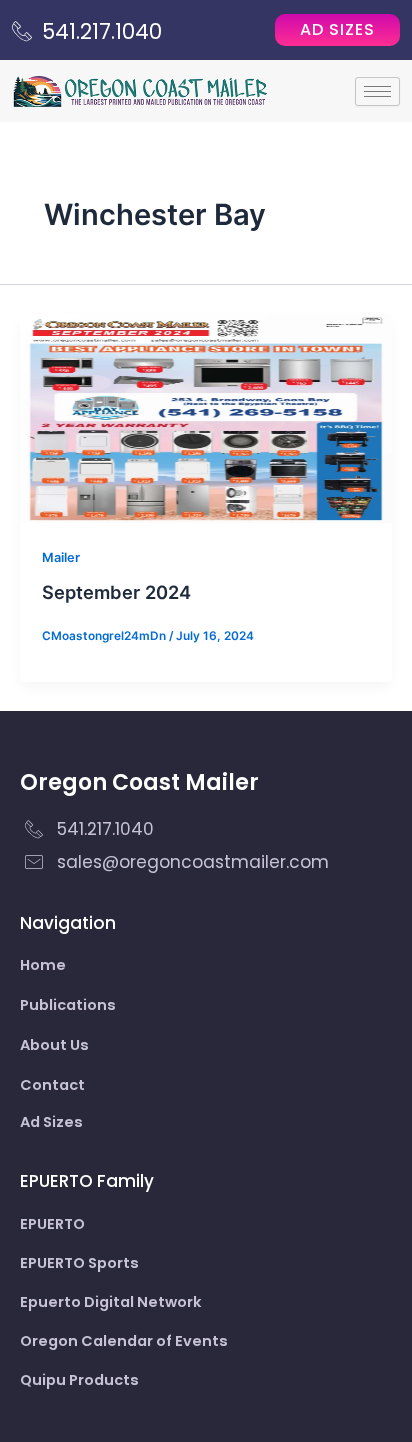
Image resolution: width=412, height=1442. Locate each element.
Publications (68, 1005)
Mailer (61, 557)
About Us (54, 1045)
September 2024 (116, 592)
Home (43, 965)
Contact (52, 1085)
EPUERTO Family (87, 1181)
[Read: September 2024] (206, 418)
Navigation (68, 923)
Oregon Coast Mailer (139, 782)
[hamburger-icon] (377, 91)
